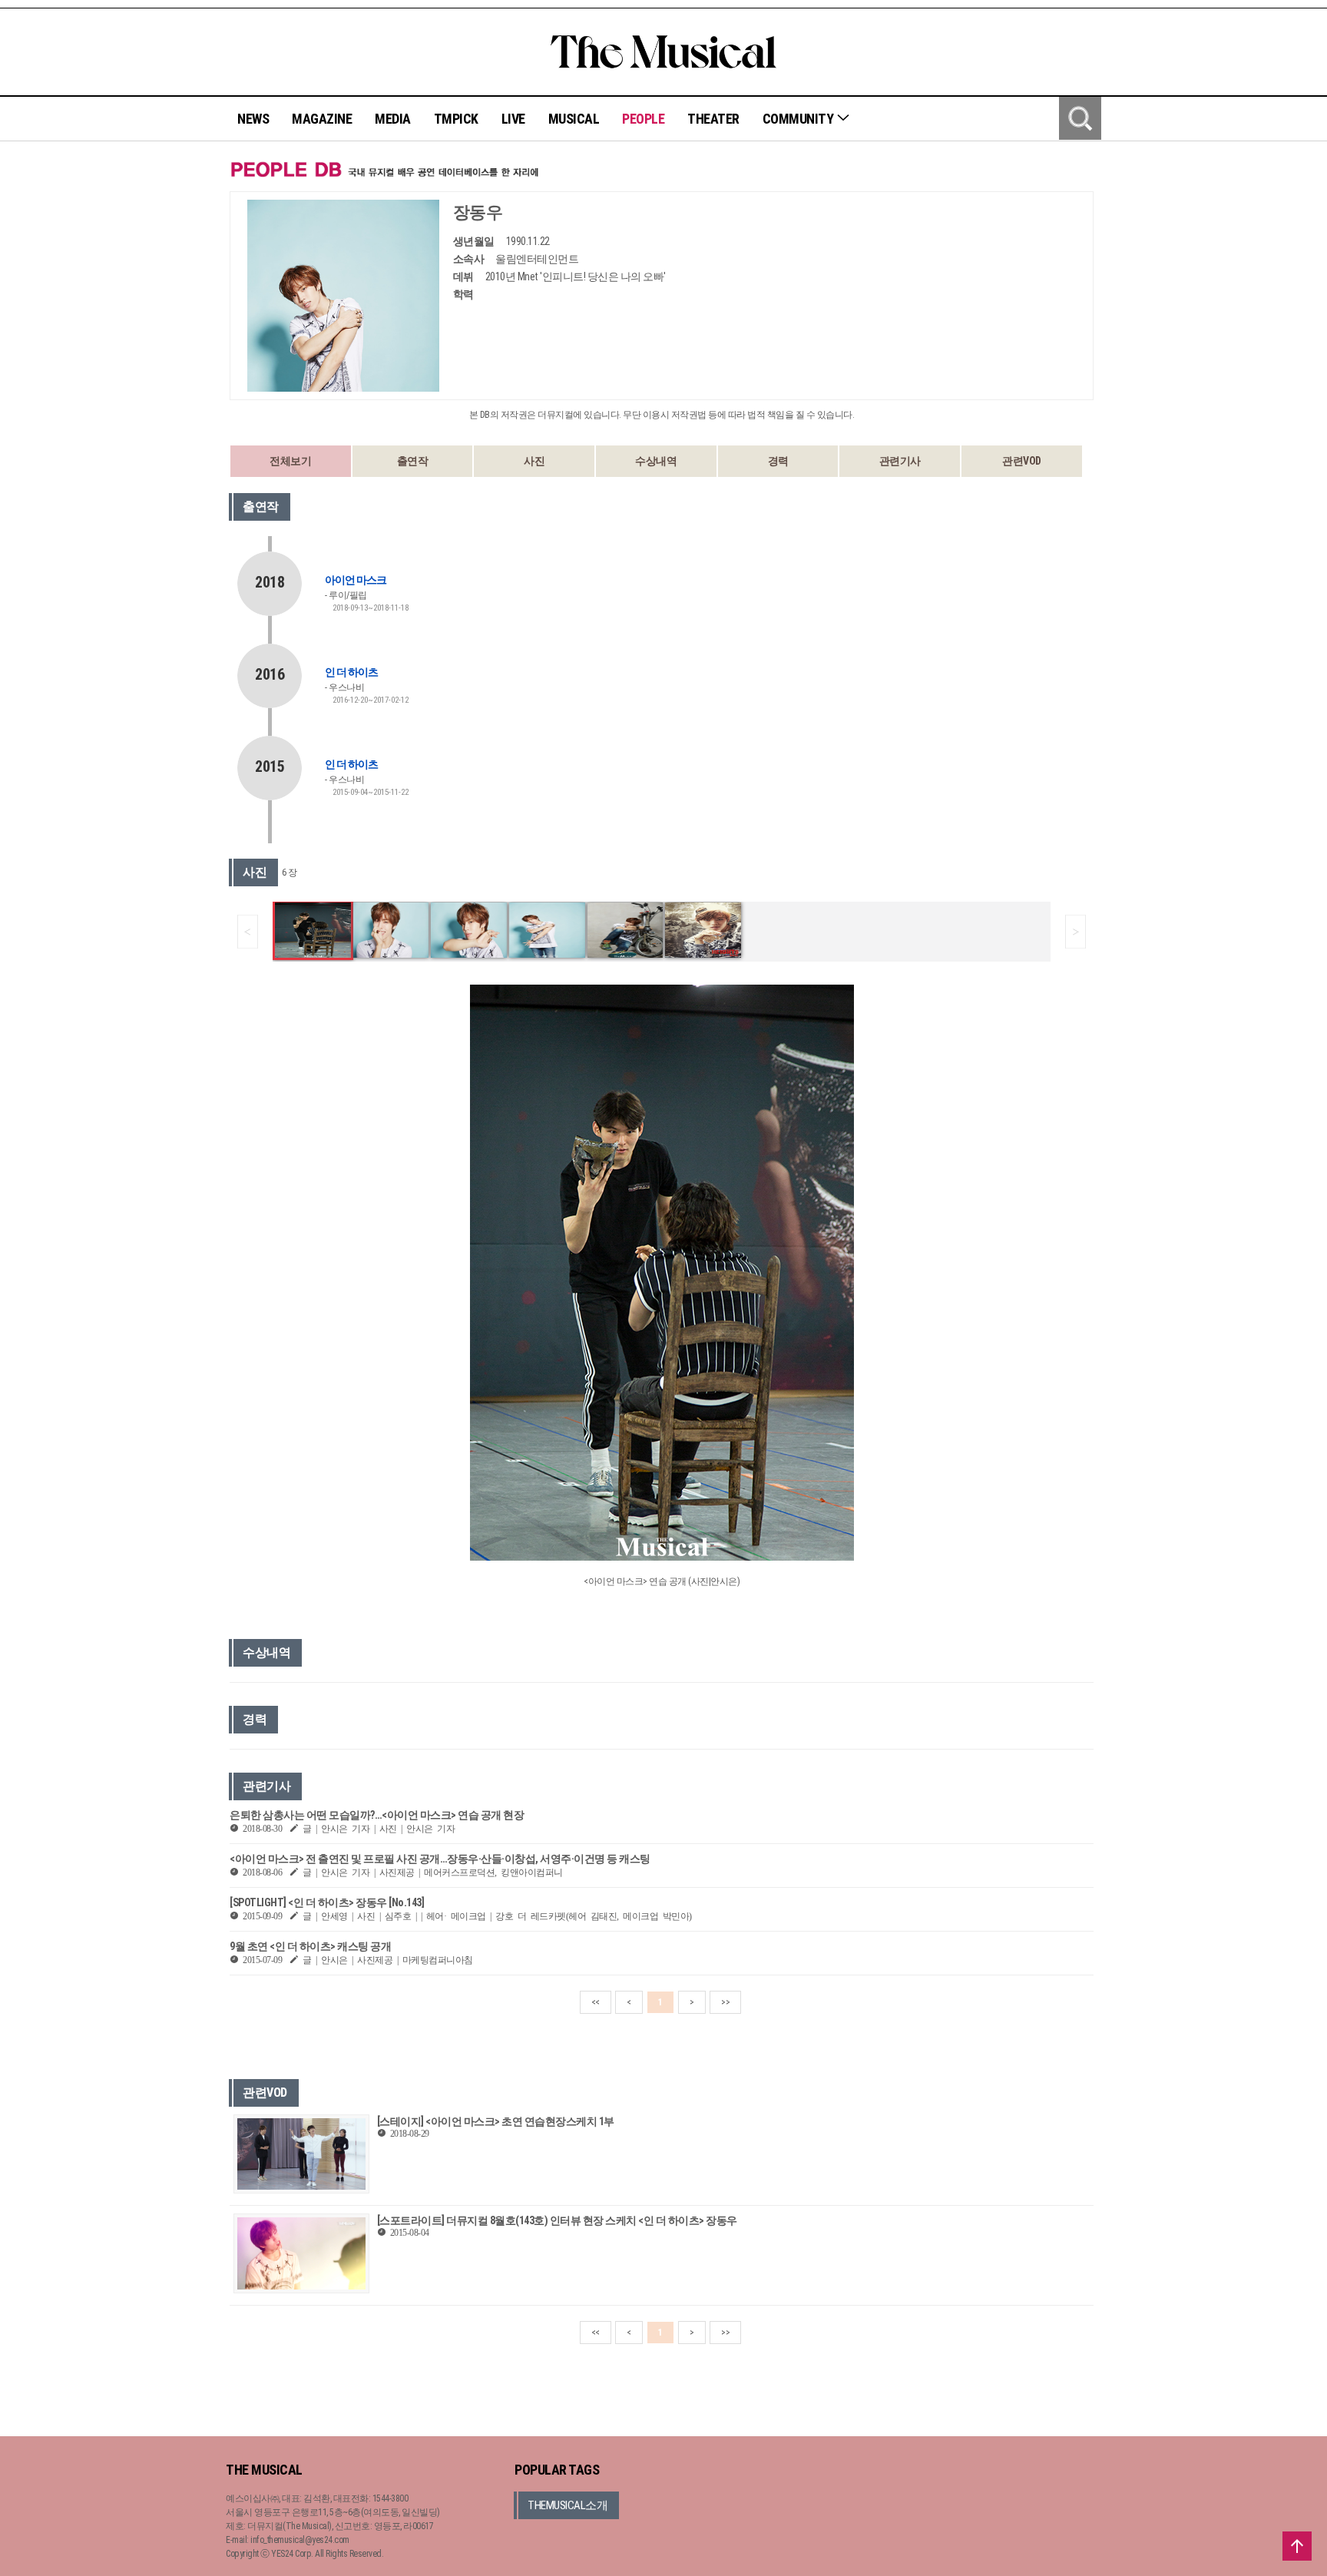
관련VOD (1022, 461)
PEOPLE (643, 119)
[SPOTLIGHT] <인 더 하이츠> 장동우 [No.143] (327, 1902)
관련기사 (900, 461)
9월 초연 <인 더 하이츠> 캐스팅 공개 (310, 1946)
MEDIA (393, 119)
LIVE (513, 119)
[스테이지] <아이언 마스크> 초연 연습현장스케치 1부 (496, 2121)
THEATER (713, 119)
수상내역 (656, 461)
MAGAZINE (322, 119)
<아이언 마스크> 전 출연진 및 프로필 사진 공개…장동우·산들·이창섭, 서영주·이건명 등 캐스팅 (440, 1859)
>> (725, 2002)
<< (596, 2002)
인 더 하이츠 (351, 672)
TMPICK (456, 119)
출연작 (413, 461)
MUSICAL (574, 119)
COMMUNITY (799, 119)
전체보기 (290, 461)
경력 (778, 461)
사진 (534, 461)
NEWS (253, 119)
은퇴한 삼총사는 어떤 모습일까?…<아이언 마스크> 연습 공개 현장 (377, 1815)
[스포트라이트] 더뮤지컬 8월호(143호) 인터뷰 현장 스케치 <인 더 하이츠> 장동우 (557, 2220)
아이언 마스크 (356, 580)
